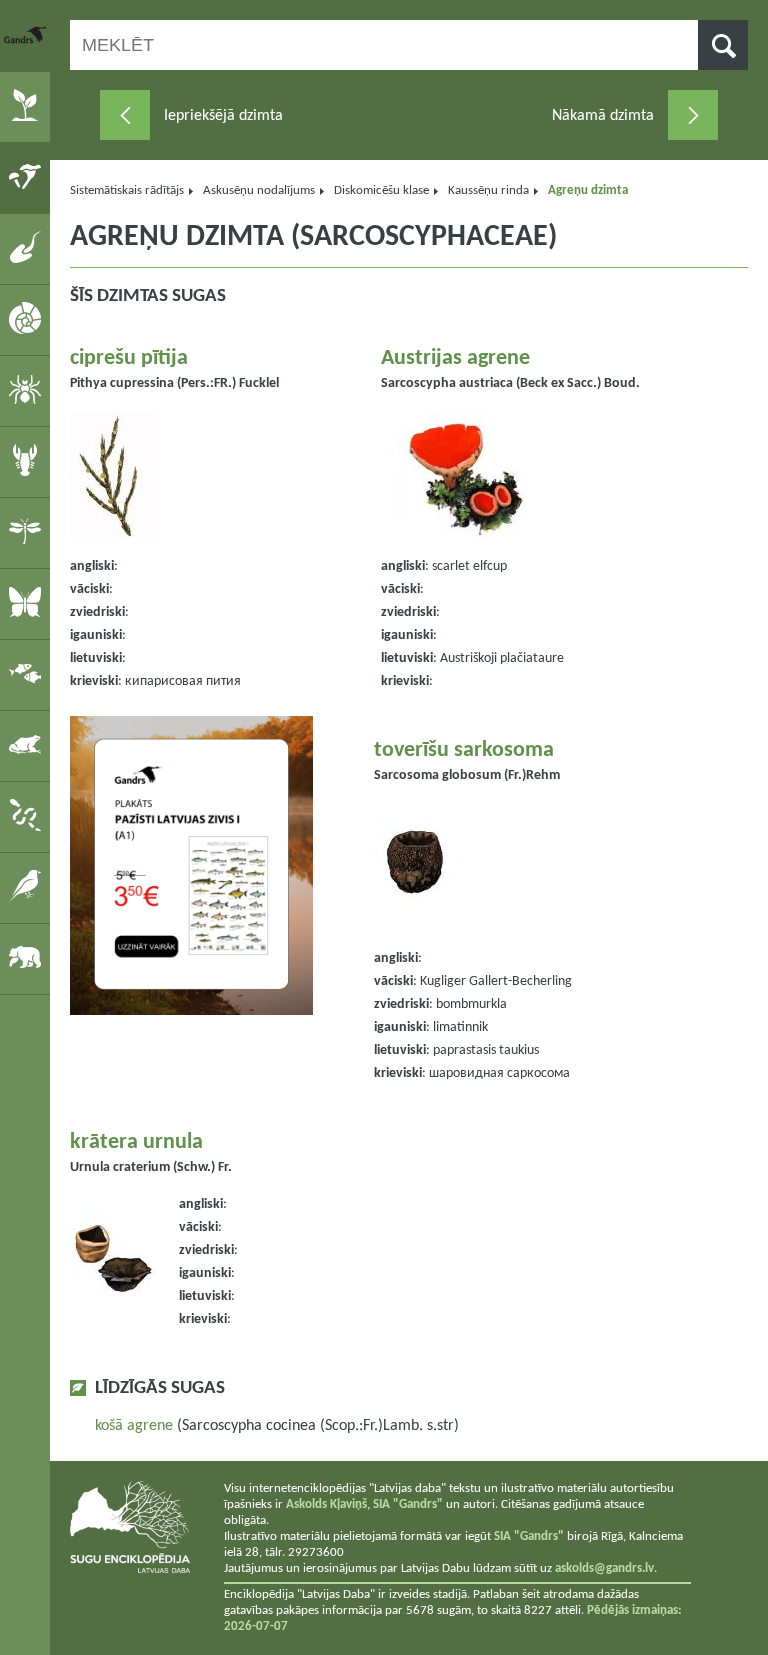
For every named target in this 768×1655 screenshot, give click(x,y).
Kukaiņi (28, 532)
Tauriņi (28, 603)
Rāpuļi (28, 816)
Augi (28, 106)
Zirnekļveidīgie (28, 390)
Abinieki (28, 745)
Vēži (28, 461)
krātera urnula (136, 1142)
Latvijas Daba (27, 35)
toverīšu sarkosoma (464, 750)
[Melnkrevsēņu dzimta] (693, 115)
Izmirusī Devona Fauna (28, 248)
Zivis (28, 674)
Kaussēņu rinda (488, 190)
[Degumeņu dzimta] (125, 115)
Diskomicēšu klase (381, 190)
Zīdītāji (28, 958)
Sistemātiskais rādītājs (127, 190)
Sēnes (28, 177)
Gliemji (28, 319)
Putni (28, 887)
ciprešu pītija (129, 358)
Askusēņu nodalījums (259, 190)
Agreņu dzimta (588, 190)
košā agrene (134, 1426)
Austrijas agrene (455, 358)
